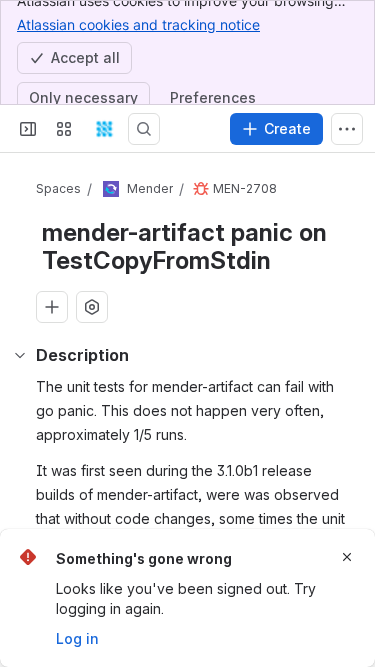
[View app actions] (92, 307)
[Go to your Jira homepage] (104, 129)
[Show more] (347, 129)
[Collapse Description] (20, 355)
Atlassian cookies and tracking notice (138, 24)
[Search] (144, 129)
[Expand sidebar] (28, 129)
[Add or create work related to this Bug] (52, 307)
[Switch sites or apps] (64, 129)
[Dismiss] (347, 557)
